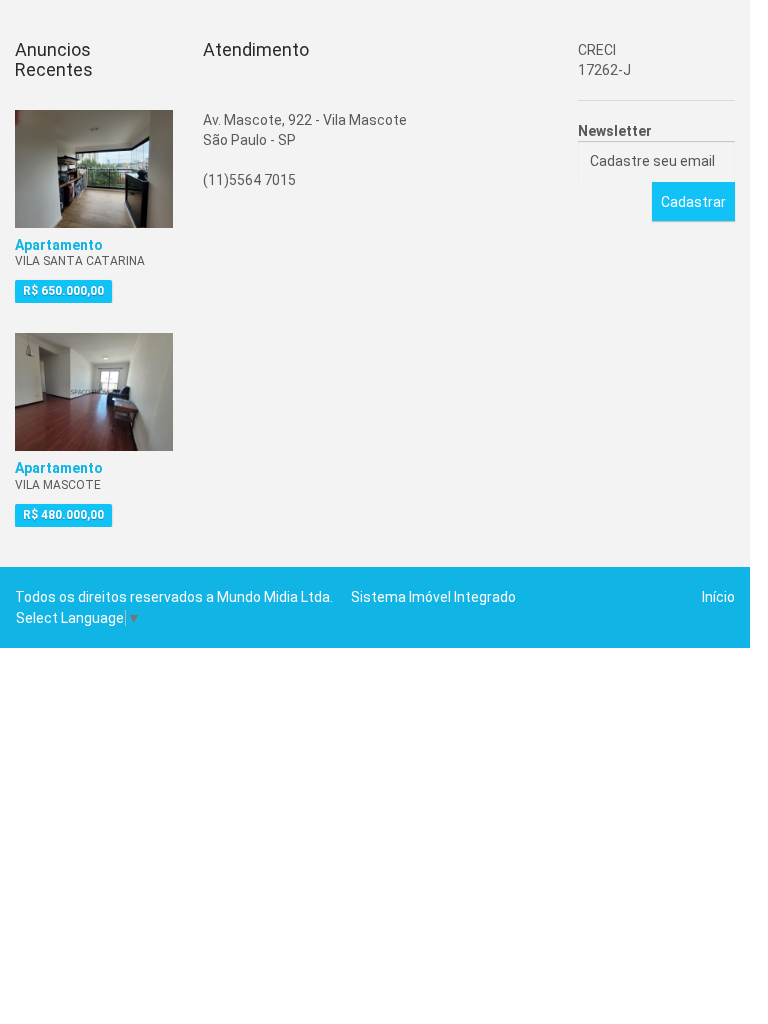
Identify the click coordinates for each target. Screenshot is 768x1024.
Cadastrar (693, 202)
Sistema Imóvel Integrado (433, 597)
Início (718, 597)
